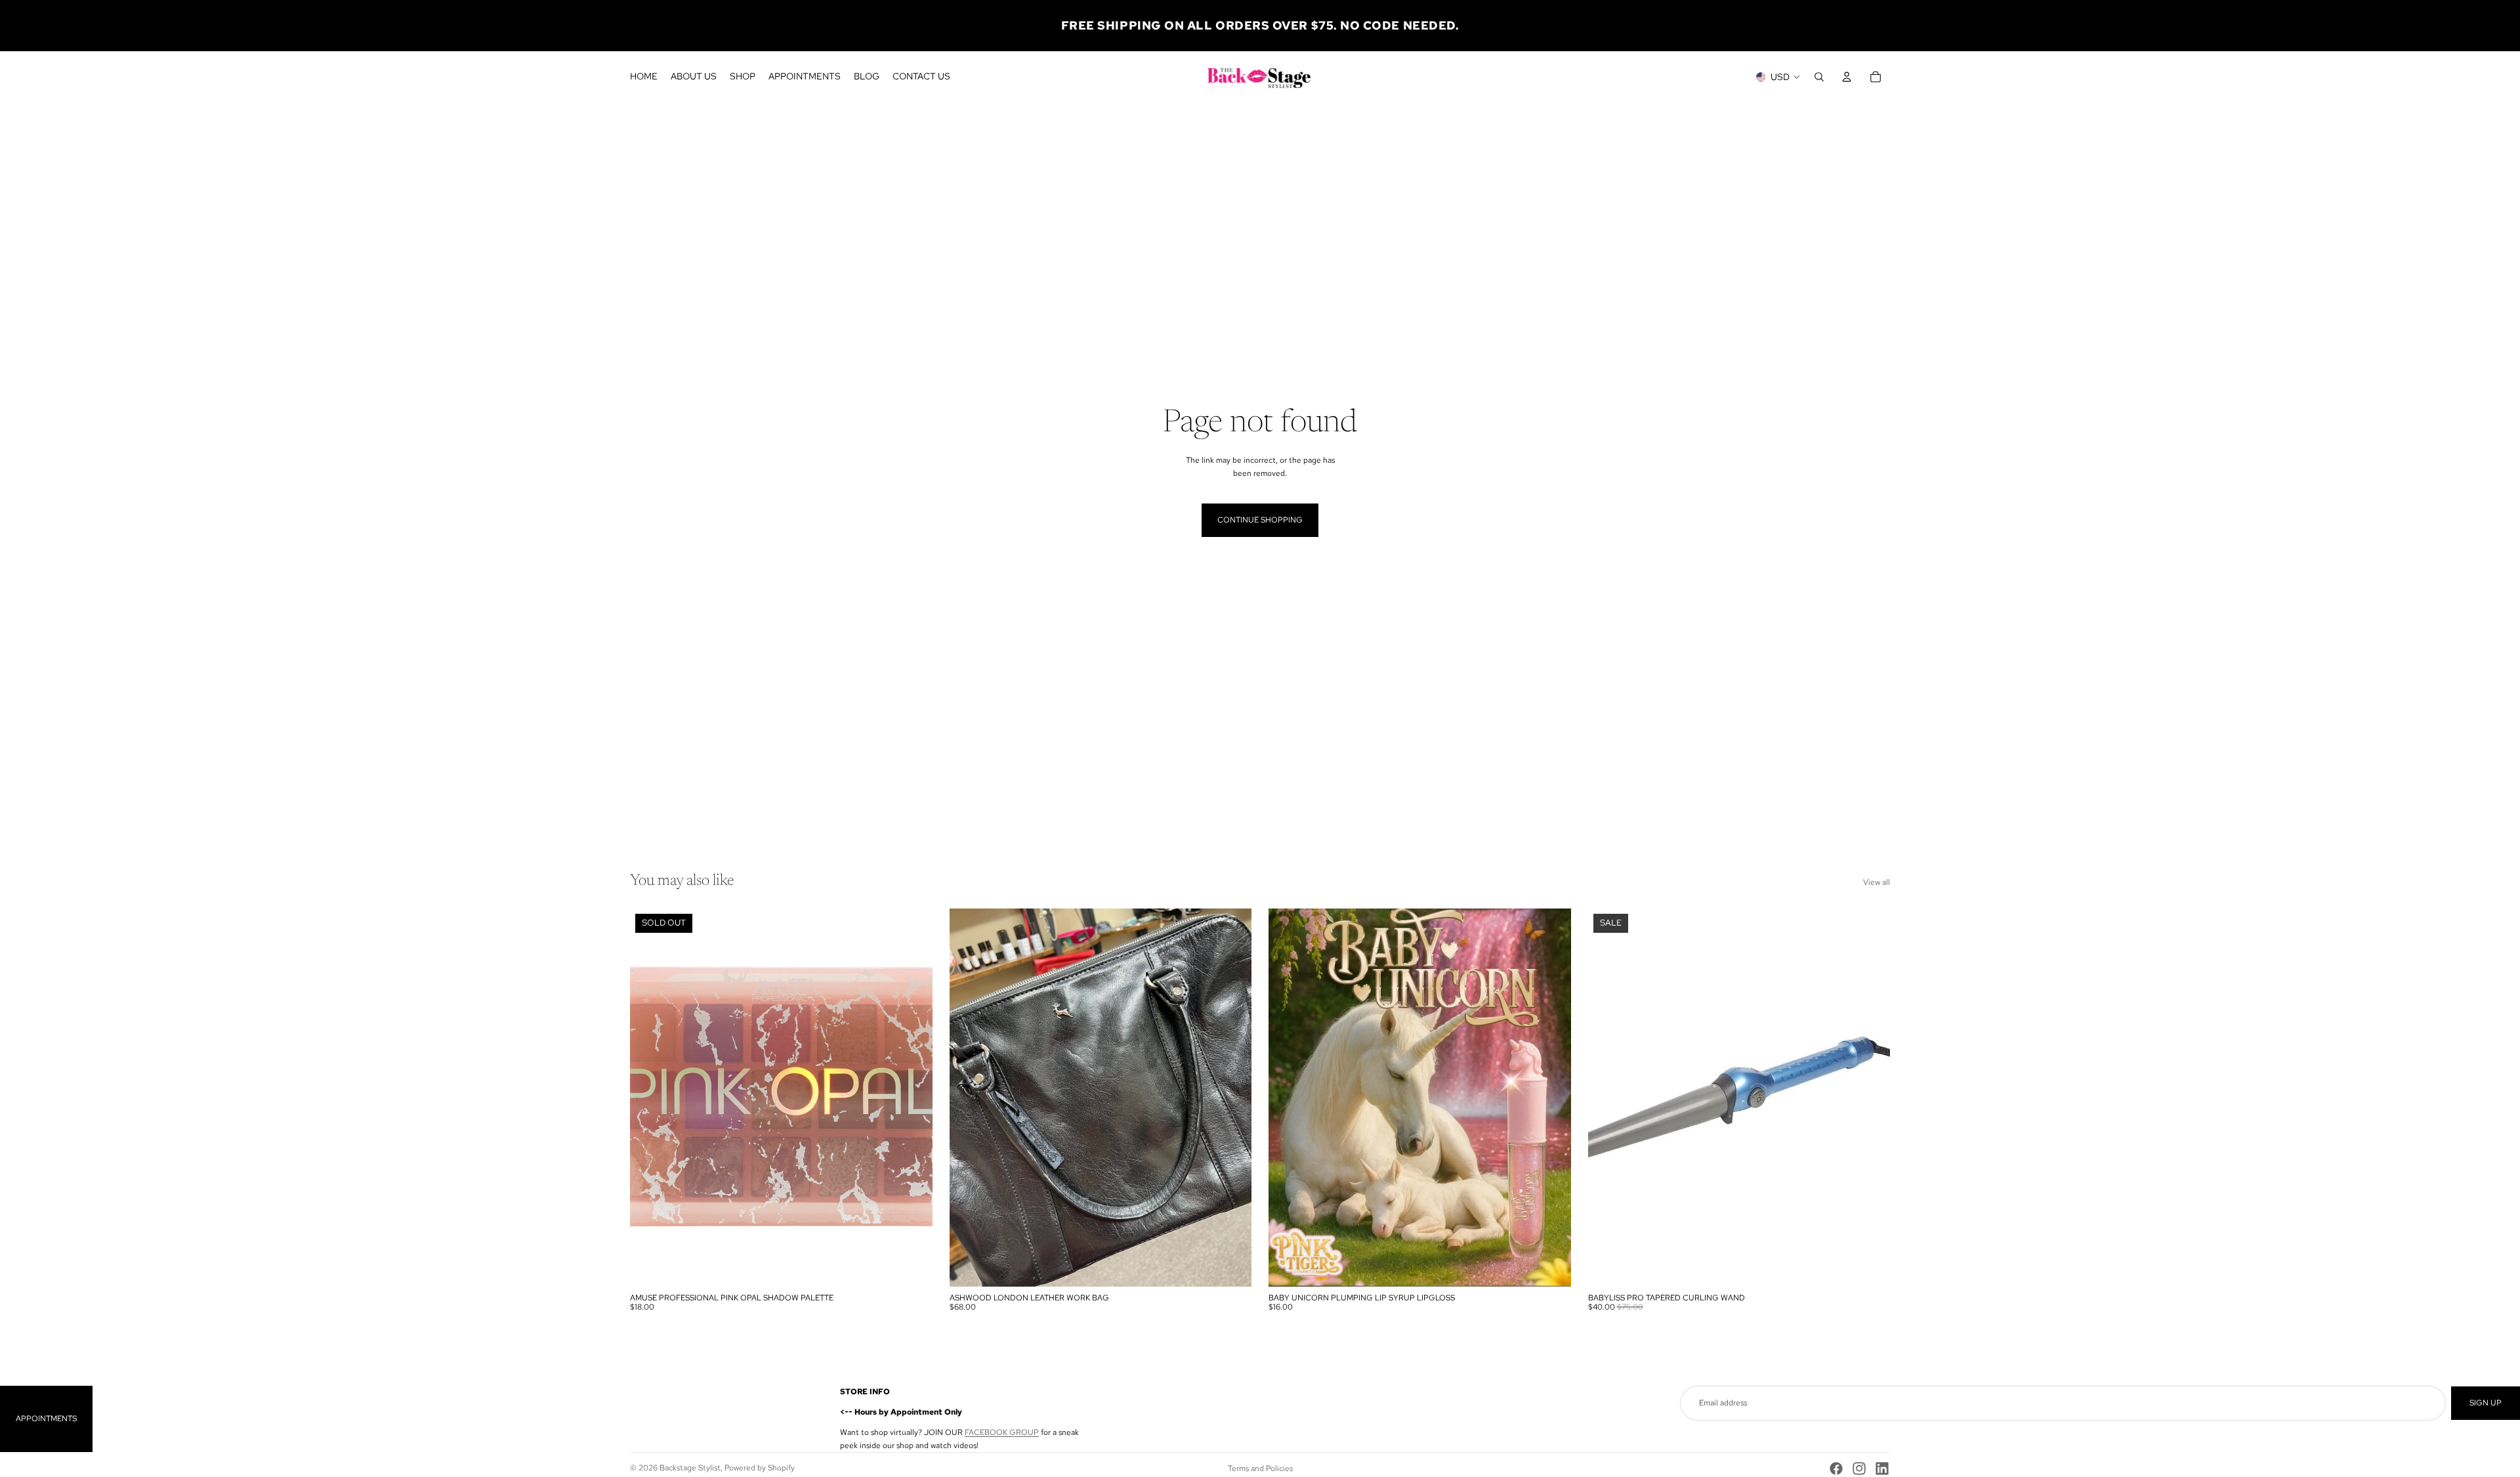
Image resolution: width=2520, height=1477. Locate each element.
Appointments (46, 1419)
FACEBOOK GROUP (1002, 1432)
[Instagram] (1859, 1468)
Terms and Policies (1260, 1468)
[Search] (1819, 77)
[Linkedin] (1882, 1468)
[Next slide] (1232, 1098)
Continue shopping (1260, 520)
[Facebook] (1836, 1468)
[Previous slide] (969, 1098)
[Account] (1847, 77)
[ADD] (1231, 1266)
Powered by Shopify (760, 1468)
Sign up (2486, 1403)
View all (1877, 882)
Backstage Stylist (690, 1468)
